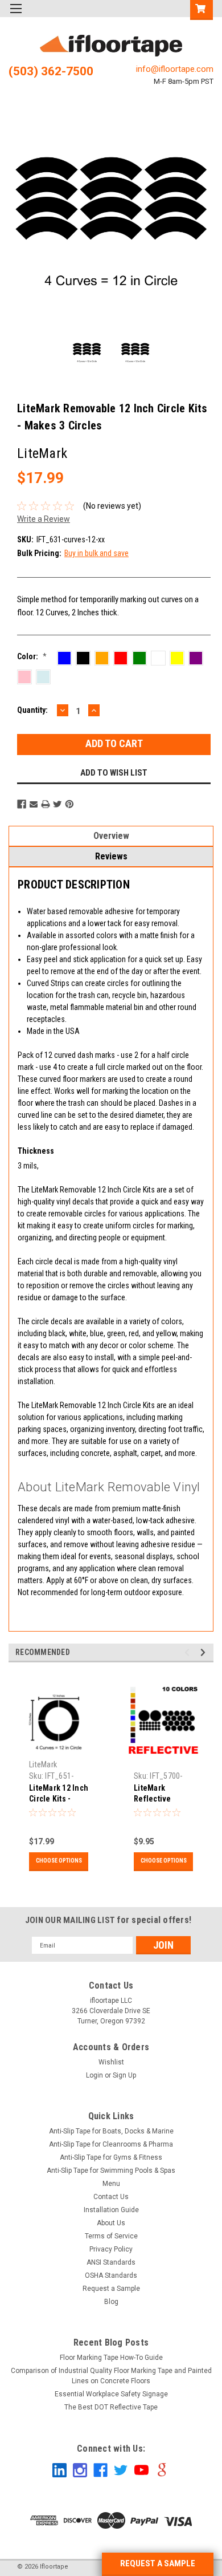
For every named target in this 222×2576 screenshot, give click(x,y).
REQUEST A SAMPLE (158, 2563)
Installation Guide (111, 2210)
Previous (20, 223)
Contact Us (111, 2197)
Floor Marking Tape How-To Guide (111, 2358)
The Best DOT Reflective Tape (111, 2407)
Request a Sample (111, 2289)
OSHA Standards (111, 2275)
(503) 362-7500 (51, 71)
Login (94, 2075)
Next (202, 223)
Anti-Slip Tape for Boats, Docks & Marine (111, 2131)
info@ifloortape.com (175, 69)
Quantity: (32, 710)
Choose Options (59, 1861)
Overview (111, 836)
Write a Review (44, 519)
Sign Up (124, 2075)
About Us (111, 2223)
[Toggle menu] (16, 16)
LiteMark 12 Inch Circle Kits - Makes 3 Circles (59, 1799)
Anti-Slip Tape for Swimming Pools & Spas (111, 2171)
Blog (111, 2302)
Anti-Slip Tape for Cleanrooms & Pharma (111, 2144)
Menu (111, 2184)
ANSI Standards (111, 2262)
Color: (32, 656)
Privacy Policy (111, 2249)
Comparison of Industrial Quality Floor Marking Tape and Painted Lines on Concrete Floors (111, 2376)
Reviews (111, 856)
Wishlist (111, 2062)
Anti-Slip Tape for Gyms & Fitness (111, 2157)
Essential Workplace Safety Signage (111, 2394)
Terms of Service (111, 2236)
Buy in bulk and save (96, 553)
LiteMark (43, 1764)
